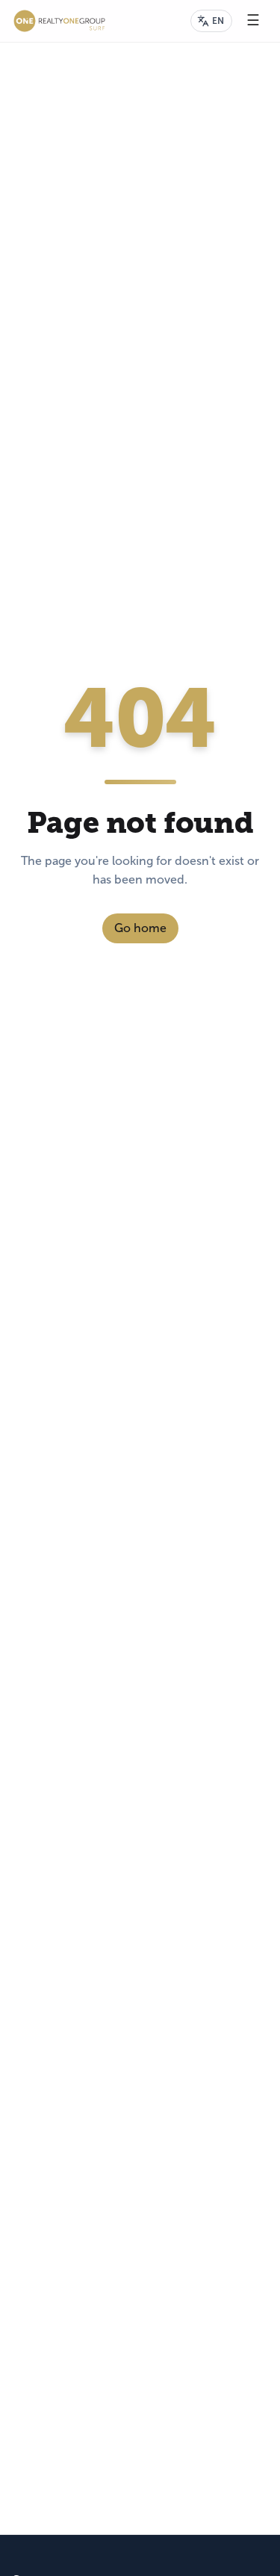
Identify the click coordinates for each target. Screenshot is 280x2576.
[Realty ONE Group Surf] (59, 21)
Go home (140, 928)
